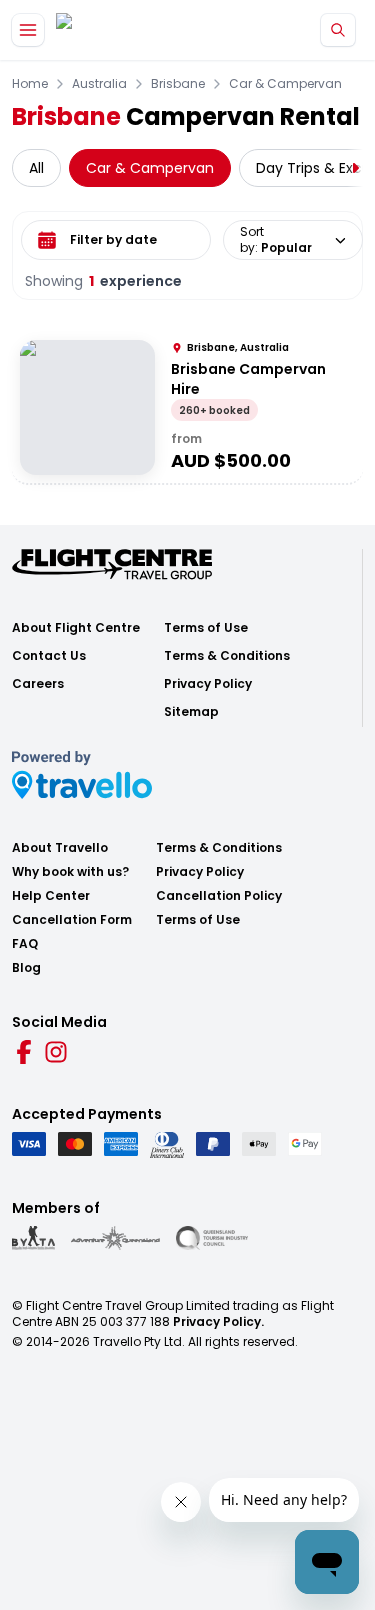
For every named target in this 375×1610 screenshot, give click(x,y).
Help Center (51, 896)
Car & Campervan (285, 84)
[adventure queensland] (115, 1238)
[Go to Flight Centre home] (115, 30)
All (36, 168)
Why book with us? (70, 872)
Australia (99, 84)
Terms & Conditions (227, 656)
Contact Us (49, 656)
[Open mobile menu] (28, 30)
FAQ (25, 944)
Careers (38, 684)
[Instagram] (56, 1052)
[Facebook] (24, 1052)
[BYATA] (33, 1238)
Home (30, 84)
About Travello (60, 848)
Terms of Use (206, 628)
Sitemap (191, 712)
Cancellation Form (72, 920)
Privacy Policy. (218, 1321)
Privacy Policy (208, 684)
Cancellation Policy (219, 896)
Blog (26, 968)
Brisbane (178, 84)
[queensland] (212, 1238)
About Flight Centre (76, 628)
